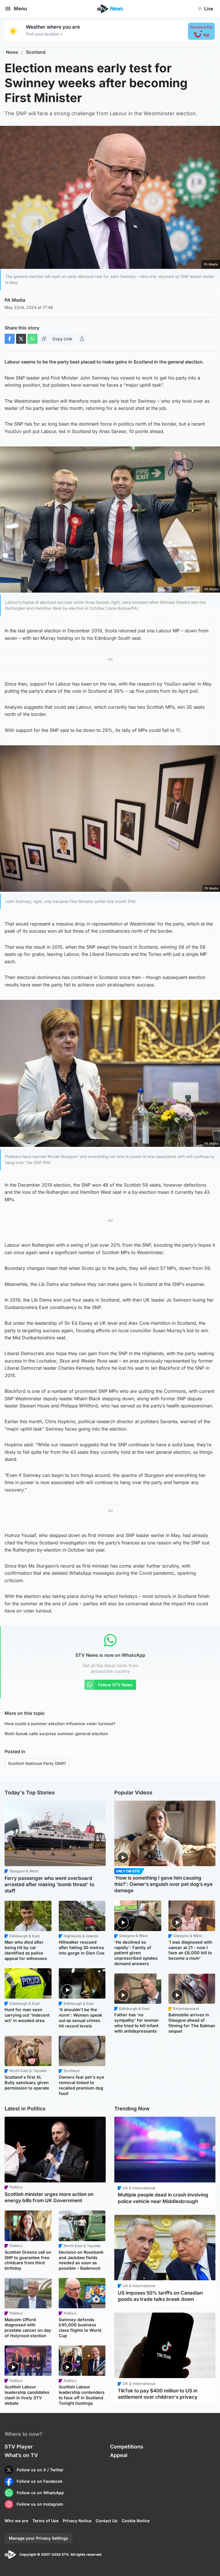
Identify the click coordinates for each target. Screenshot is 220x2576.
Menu (20, 9)
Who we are (16, 2521)
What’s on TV (21, 2455)
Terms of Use (45, 2521)
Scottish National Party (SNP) (37, 1763)
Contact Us (107, 2521)
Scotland (36, 52)
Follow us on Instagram (40, 2504)
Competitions (127, 2447)
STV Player (19, 2447)
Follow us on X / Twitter (40, 2470)
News (12, 52)
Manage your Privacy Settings (39, 2538)
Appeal (119, 2455)
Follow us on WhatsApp (40, 2493)
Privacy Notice (77, 2521)
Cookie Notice (136, 2521)
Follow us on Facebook (40, 2481)
